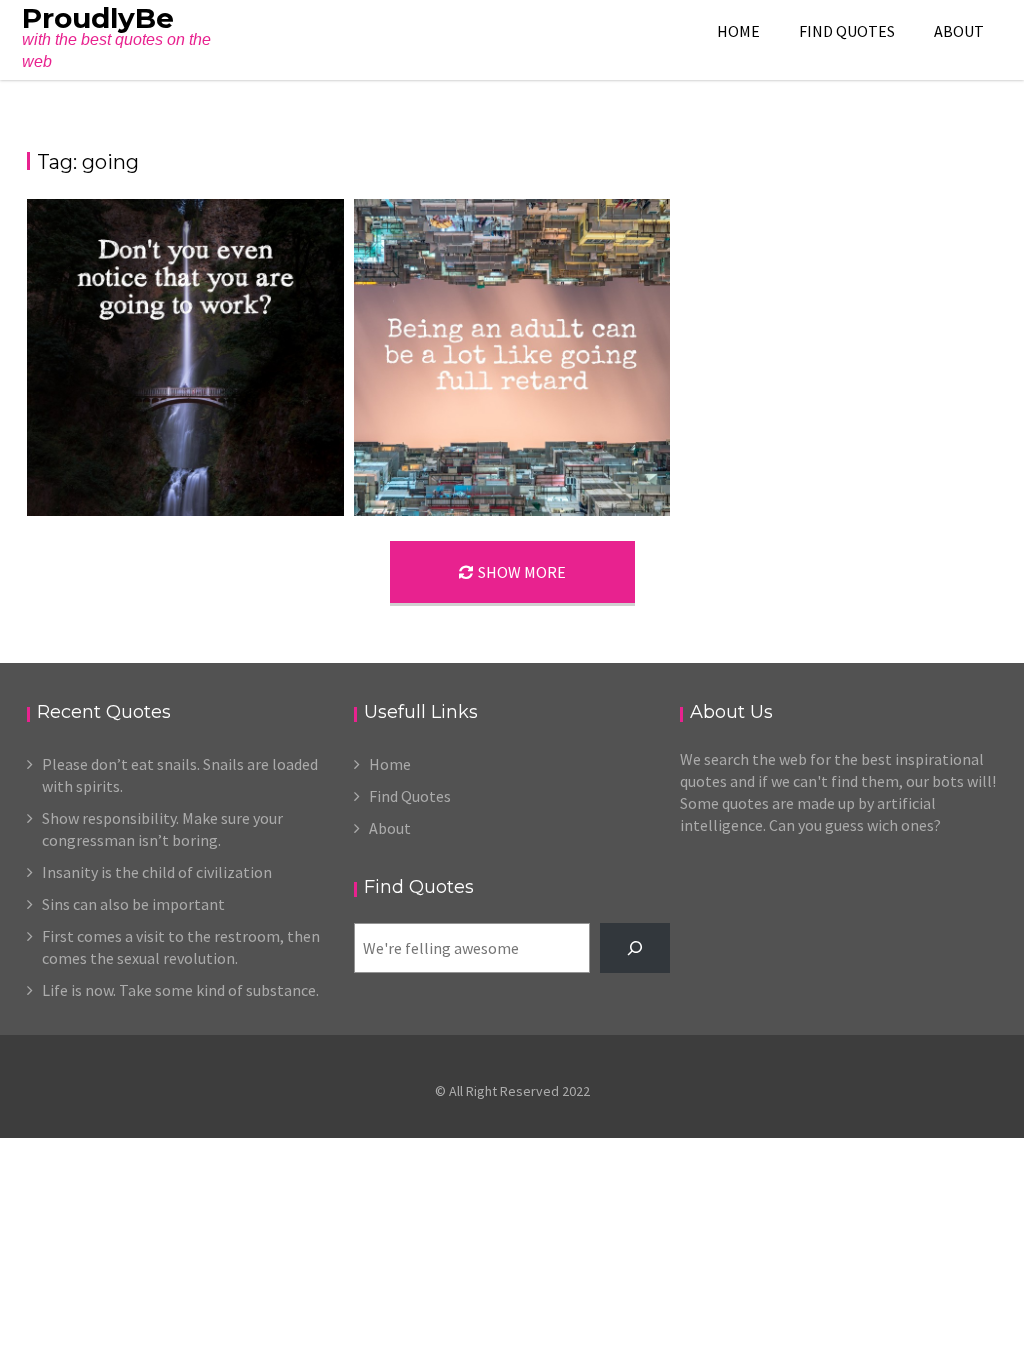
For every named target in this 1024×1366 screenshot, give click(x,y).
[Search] (635, 947)
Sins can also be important (133, 904)
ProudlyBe (98, 18)
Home (738, 31)
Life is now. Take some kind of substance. (180, 990)
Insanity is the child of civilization (157, 872)
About (959, 31)
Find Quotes (847, 31)
